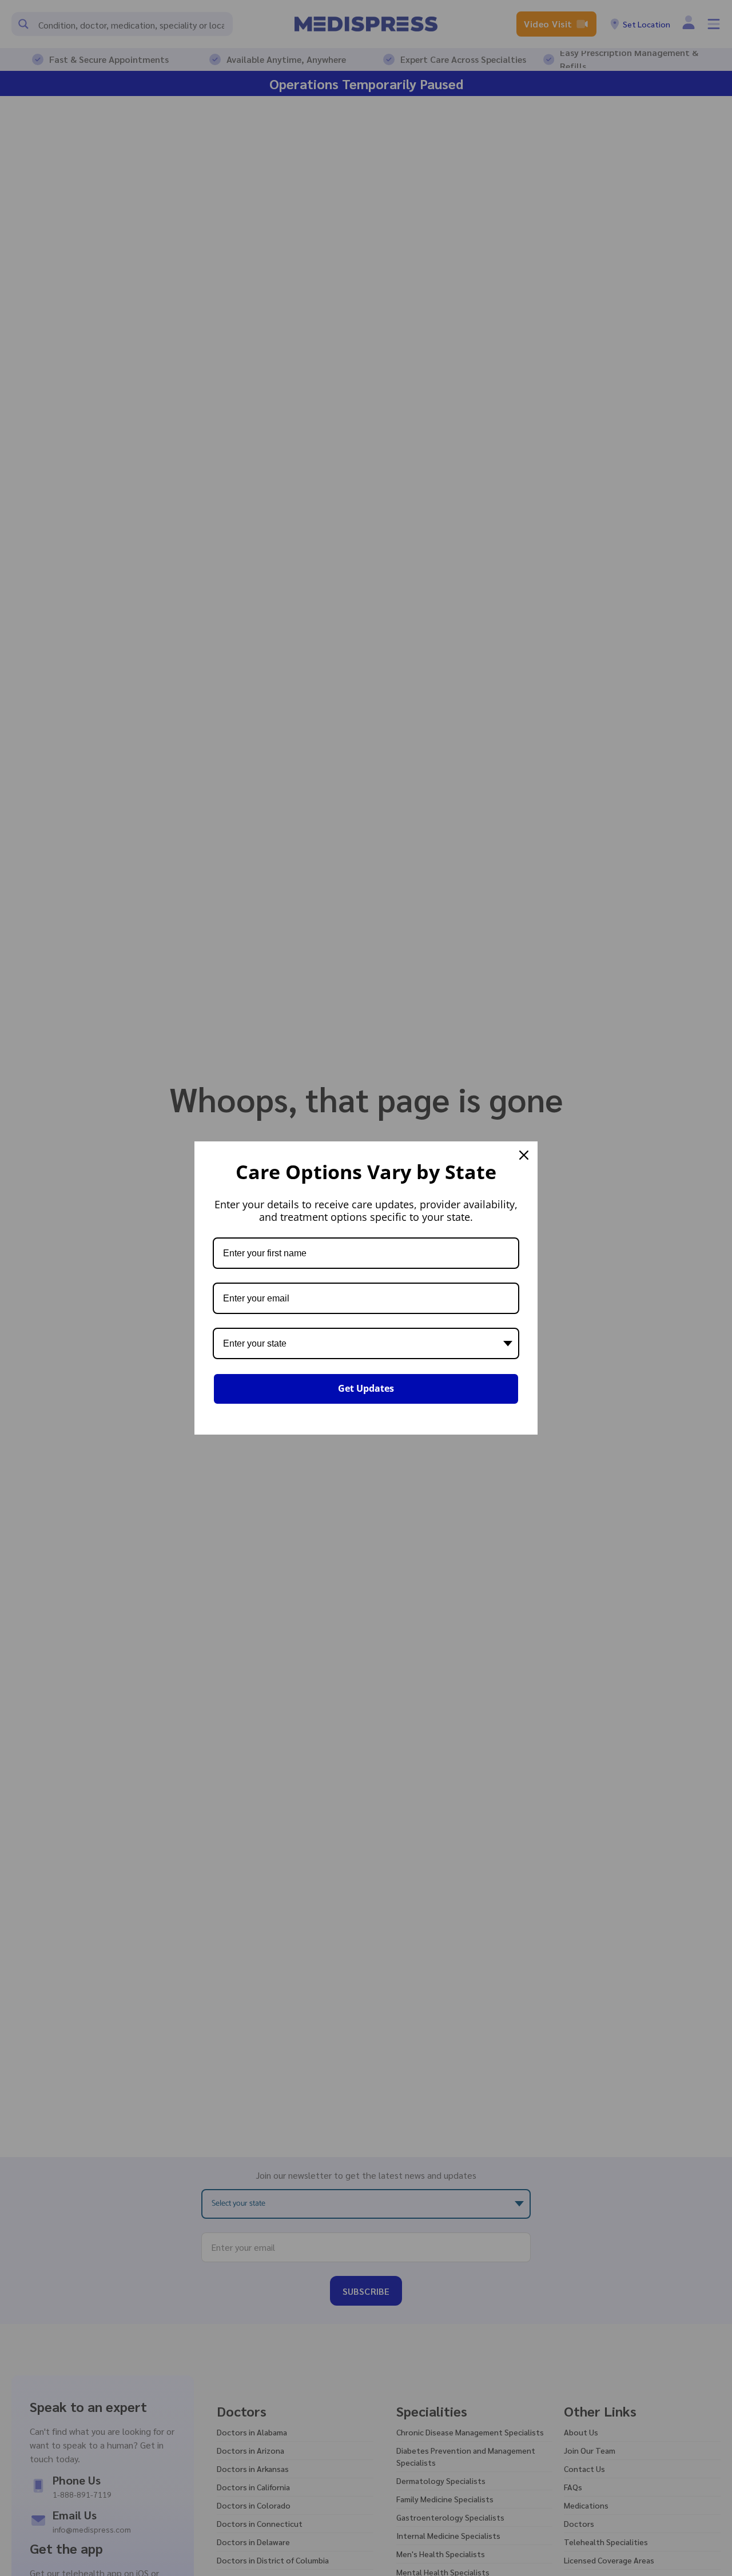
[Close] (524, 1155)
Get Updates (366, 1388)
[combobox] (366, 1343)
